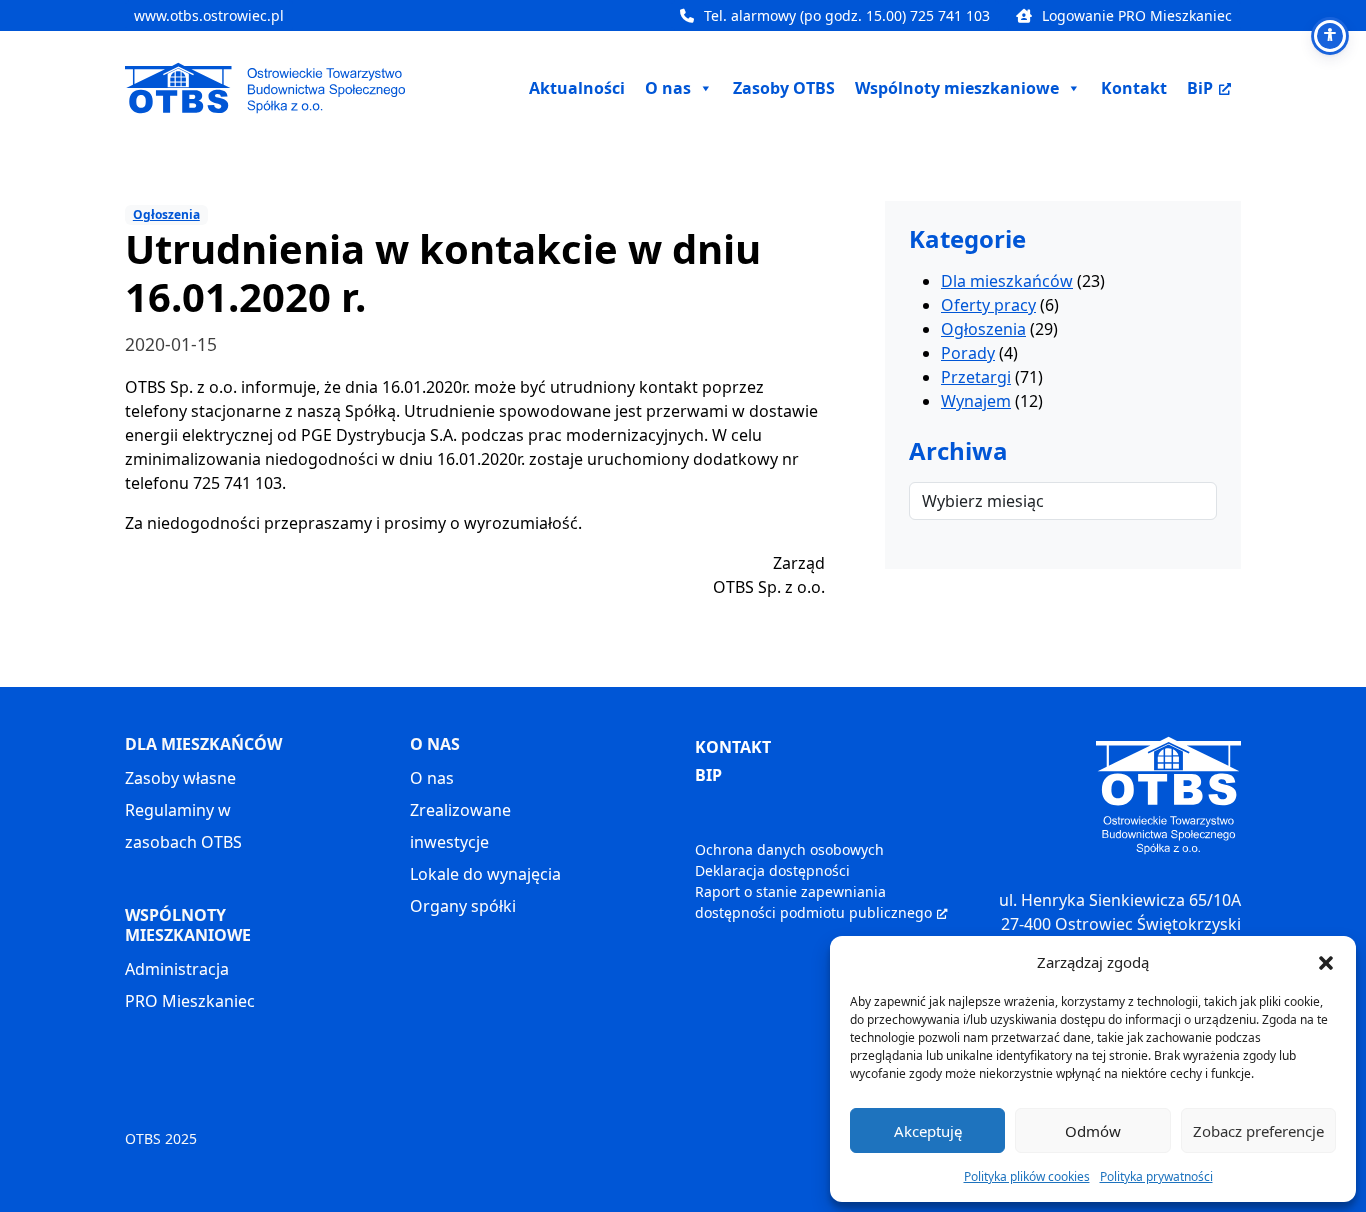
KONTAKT (733, 747)
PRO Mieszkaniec (190, 1001)
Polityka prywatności (1156, 1176)
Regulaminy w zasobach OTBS (183, 826)
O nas (432, 778)
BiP (1200, 88)
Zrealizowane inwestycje (460, 826)
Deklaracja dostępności (772, 870)
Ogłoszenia (166, 214)
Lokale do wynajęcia (485, 874)
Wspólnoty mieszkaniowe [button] (957, 88)
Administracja (177, 969)
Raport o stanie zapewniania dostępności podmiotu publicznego (813, 902)
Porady (968, 354)
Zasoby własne (180, 778)
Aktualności (577, 88)
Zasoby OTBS (784, 88)
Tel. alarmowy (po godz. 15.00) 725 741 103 (847, 15)
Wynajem (976, 402)
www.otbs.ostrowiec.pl (209, 15)
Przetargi (976, 378)
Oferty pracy (988, 306)
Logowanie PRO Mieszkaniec (1137, 15)
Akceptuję (928, 1131)
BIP (708, 775)
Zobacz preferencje (1258, 1131)
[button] (1326, 962)
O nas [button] (668, 88)
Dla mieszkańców (1007, 282)
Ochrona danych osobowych (789, 849)
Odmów (1093, 1131)
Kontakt (1134, 88)
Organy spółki (463, 906)
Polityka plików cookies (1027, 1176)
